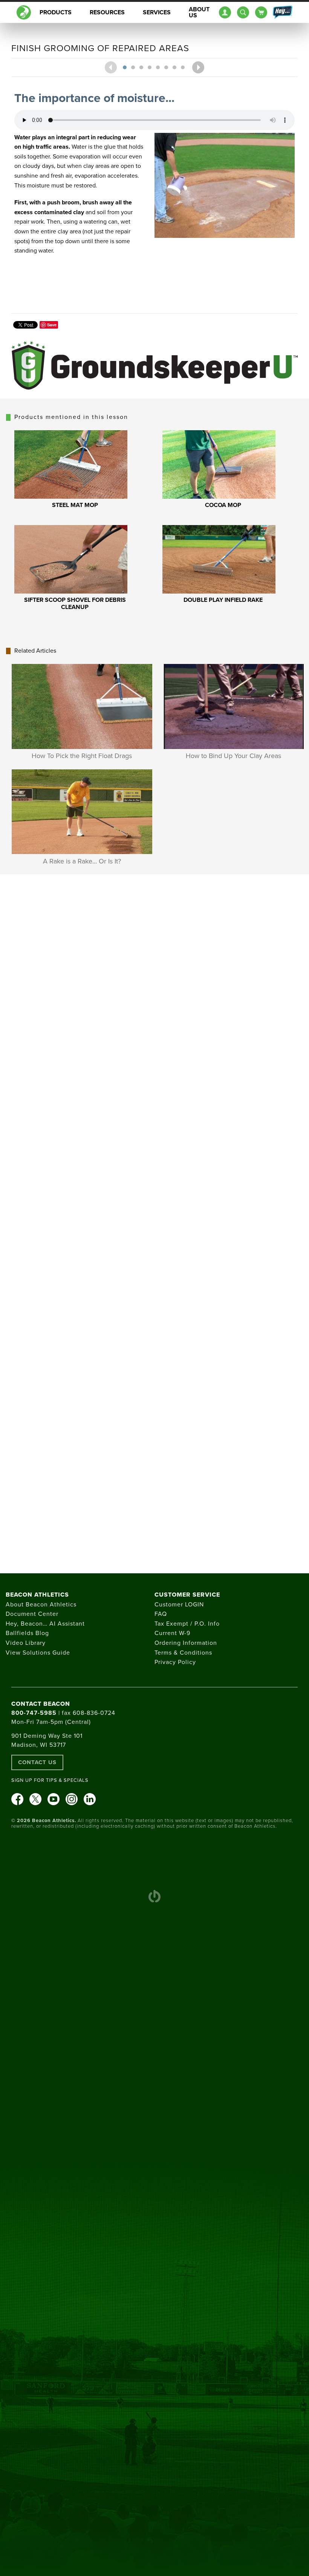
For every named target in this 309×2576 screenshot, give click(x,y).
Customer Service (187, 1595)
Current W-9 (172, 1633)
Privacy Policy (175, 1662)
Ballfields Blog (27, 1633)
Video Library (26, 1643)
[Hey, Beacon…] (282, 12)
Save (52, 325)
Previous (111, 67)
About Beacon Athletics (41, 1605)
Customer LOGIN (179, 1605)
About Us (199, 12)
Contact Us (37, 1762)
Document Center (32, 1614)
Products (56, 12)
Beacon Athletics (37, 1595)
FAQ (161, 1614)
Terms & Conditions (183, 1653)
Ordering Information (186, 1643)
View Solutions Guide (38, 1653)
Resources (107, 12)
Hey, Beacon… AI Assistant (45, 1624)
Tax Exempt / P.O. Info (187, 1624)
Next (198, 67)
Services (157, 12)
